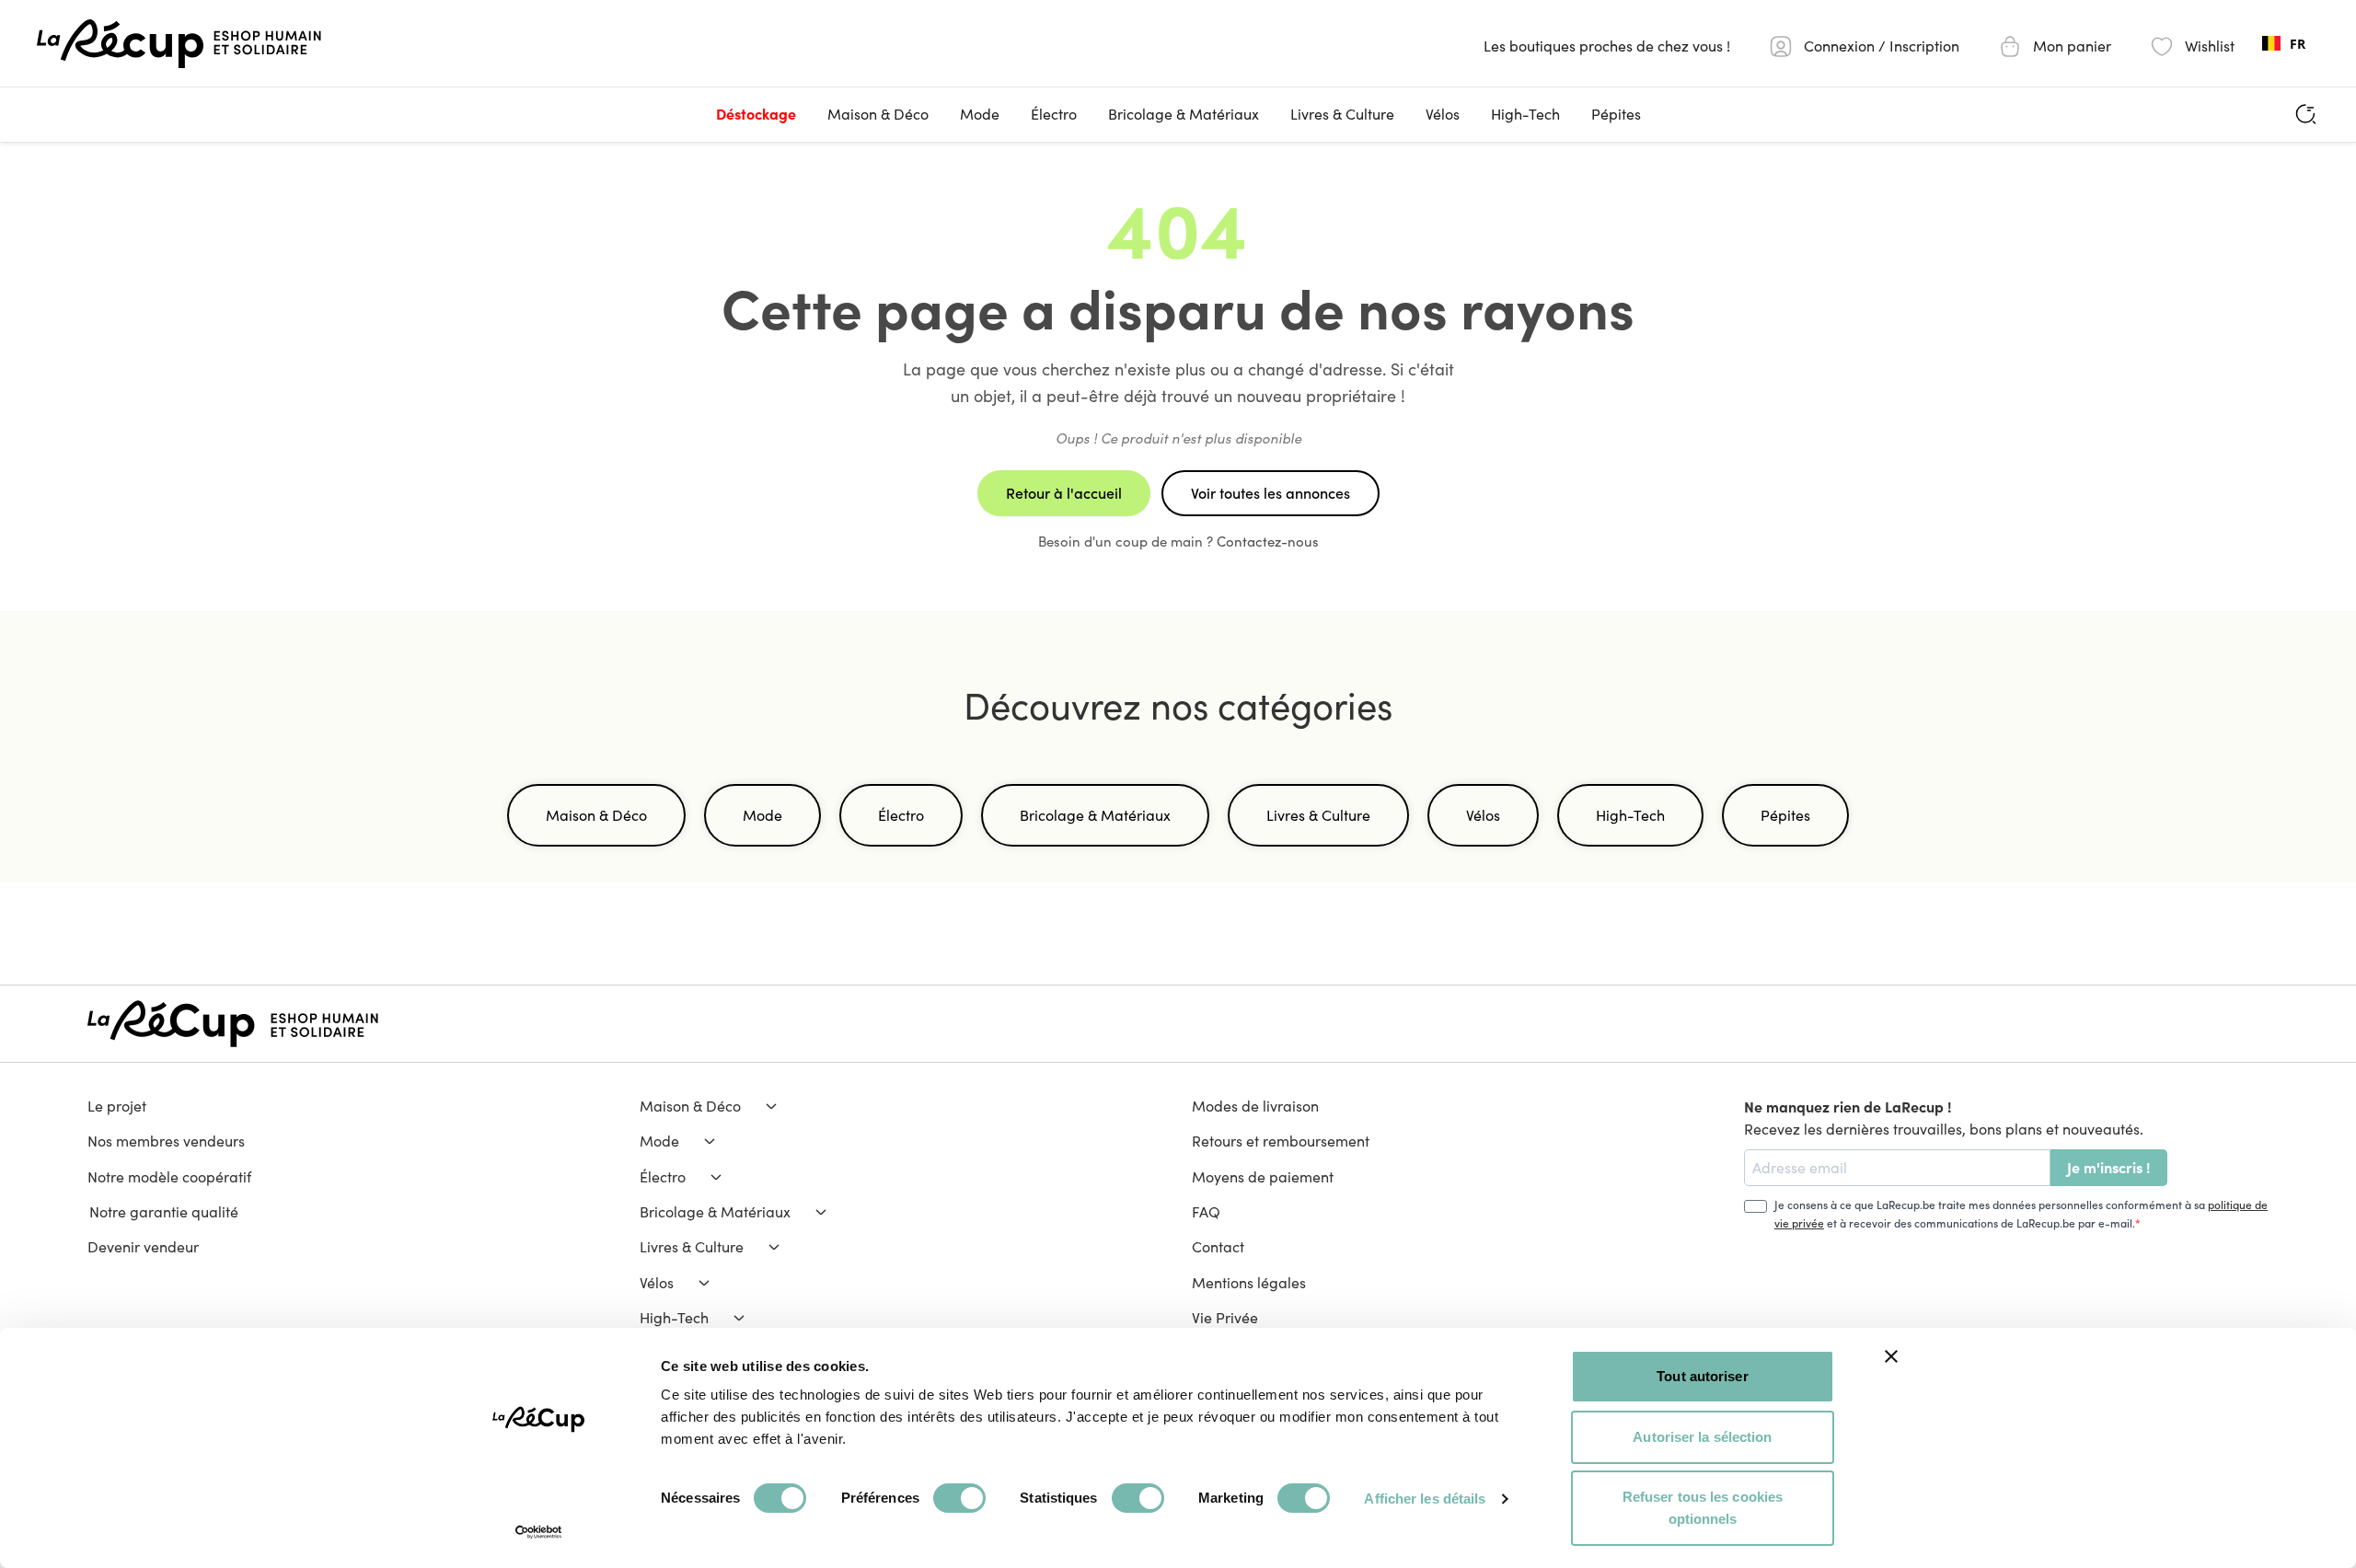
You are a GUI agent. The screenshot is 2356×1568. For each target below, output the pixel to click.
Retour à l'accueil (1064, 493)
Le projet (117, 1106)
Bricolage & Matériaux (1184, 114)
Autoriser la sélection (1702, 1437)
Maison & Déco (878, 114)
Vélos (1443, 114)
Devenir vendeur (143, 1246)
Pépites (1616, 114)
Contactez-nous (1268, 541)
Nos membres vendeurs (166, 1141)
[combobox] (2284, 43)
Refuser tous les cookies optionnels (1703, 1508)
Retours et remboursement (1281, 1141)
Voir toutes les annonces (1270, 493)
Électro (1054, 114)
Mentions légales (1249, 1282)
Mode (980, 114)
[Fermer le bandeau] (1891, 1356)
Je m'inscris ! (2109, 1167)
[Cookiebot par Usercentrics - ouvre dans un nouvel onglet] (539, 1532)
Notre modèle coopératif (169, 1176)
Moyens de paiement (1263, 1176)
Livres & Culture (1342, 114)
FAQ (1206, 1211)
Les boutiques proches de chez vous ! (1607, 46)
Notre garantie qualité (163, 1211)
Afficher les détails (1425, 1499)
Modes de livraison (1255, 1106)
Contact (1218, 1246)
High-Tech (1525, 114)
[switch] (959, 1498)
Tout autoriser (1702, 1376)
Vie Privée (1225, 1317)
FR (2298, 44)
